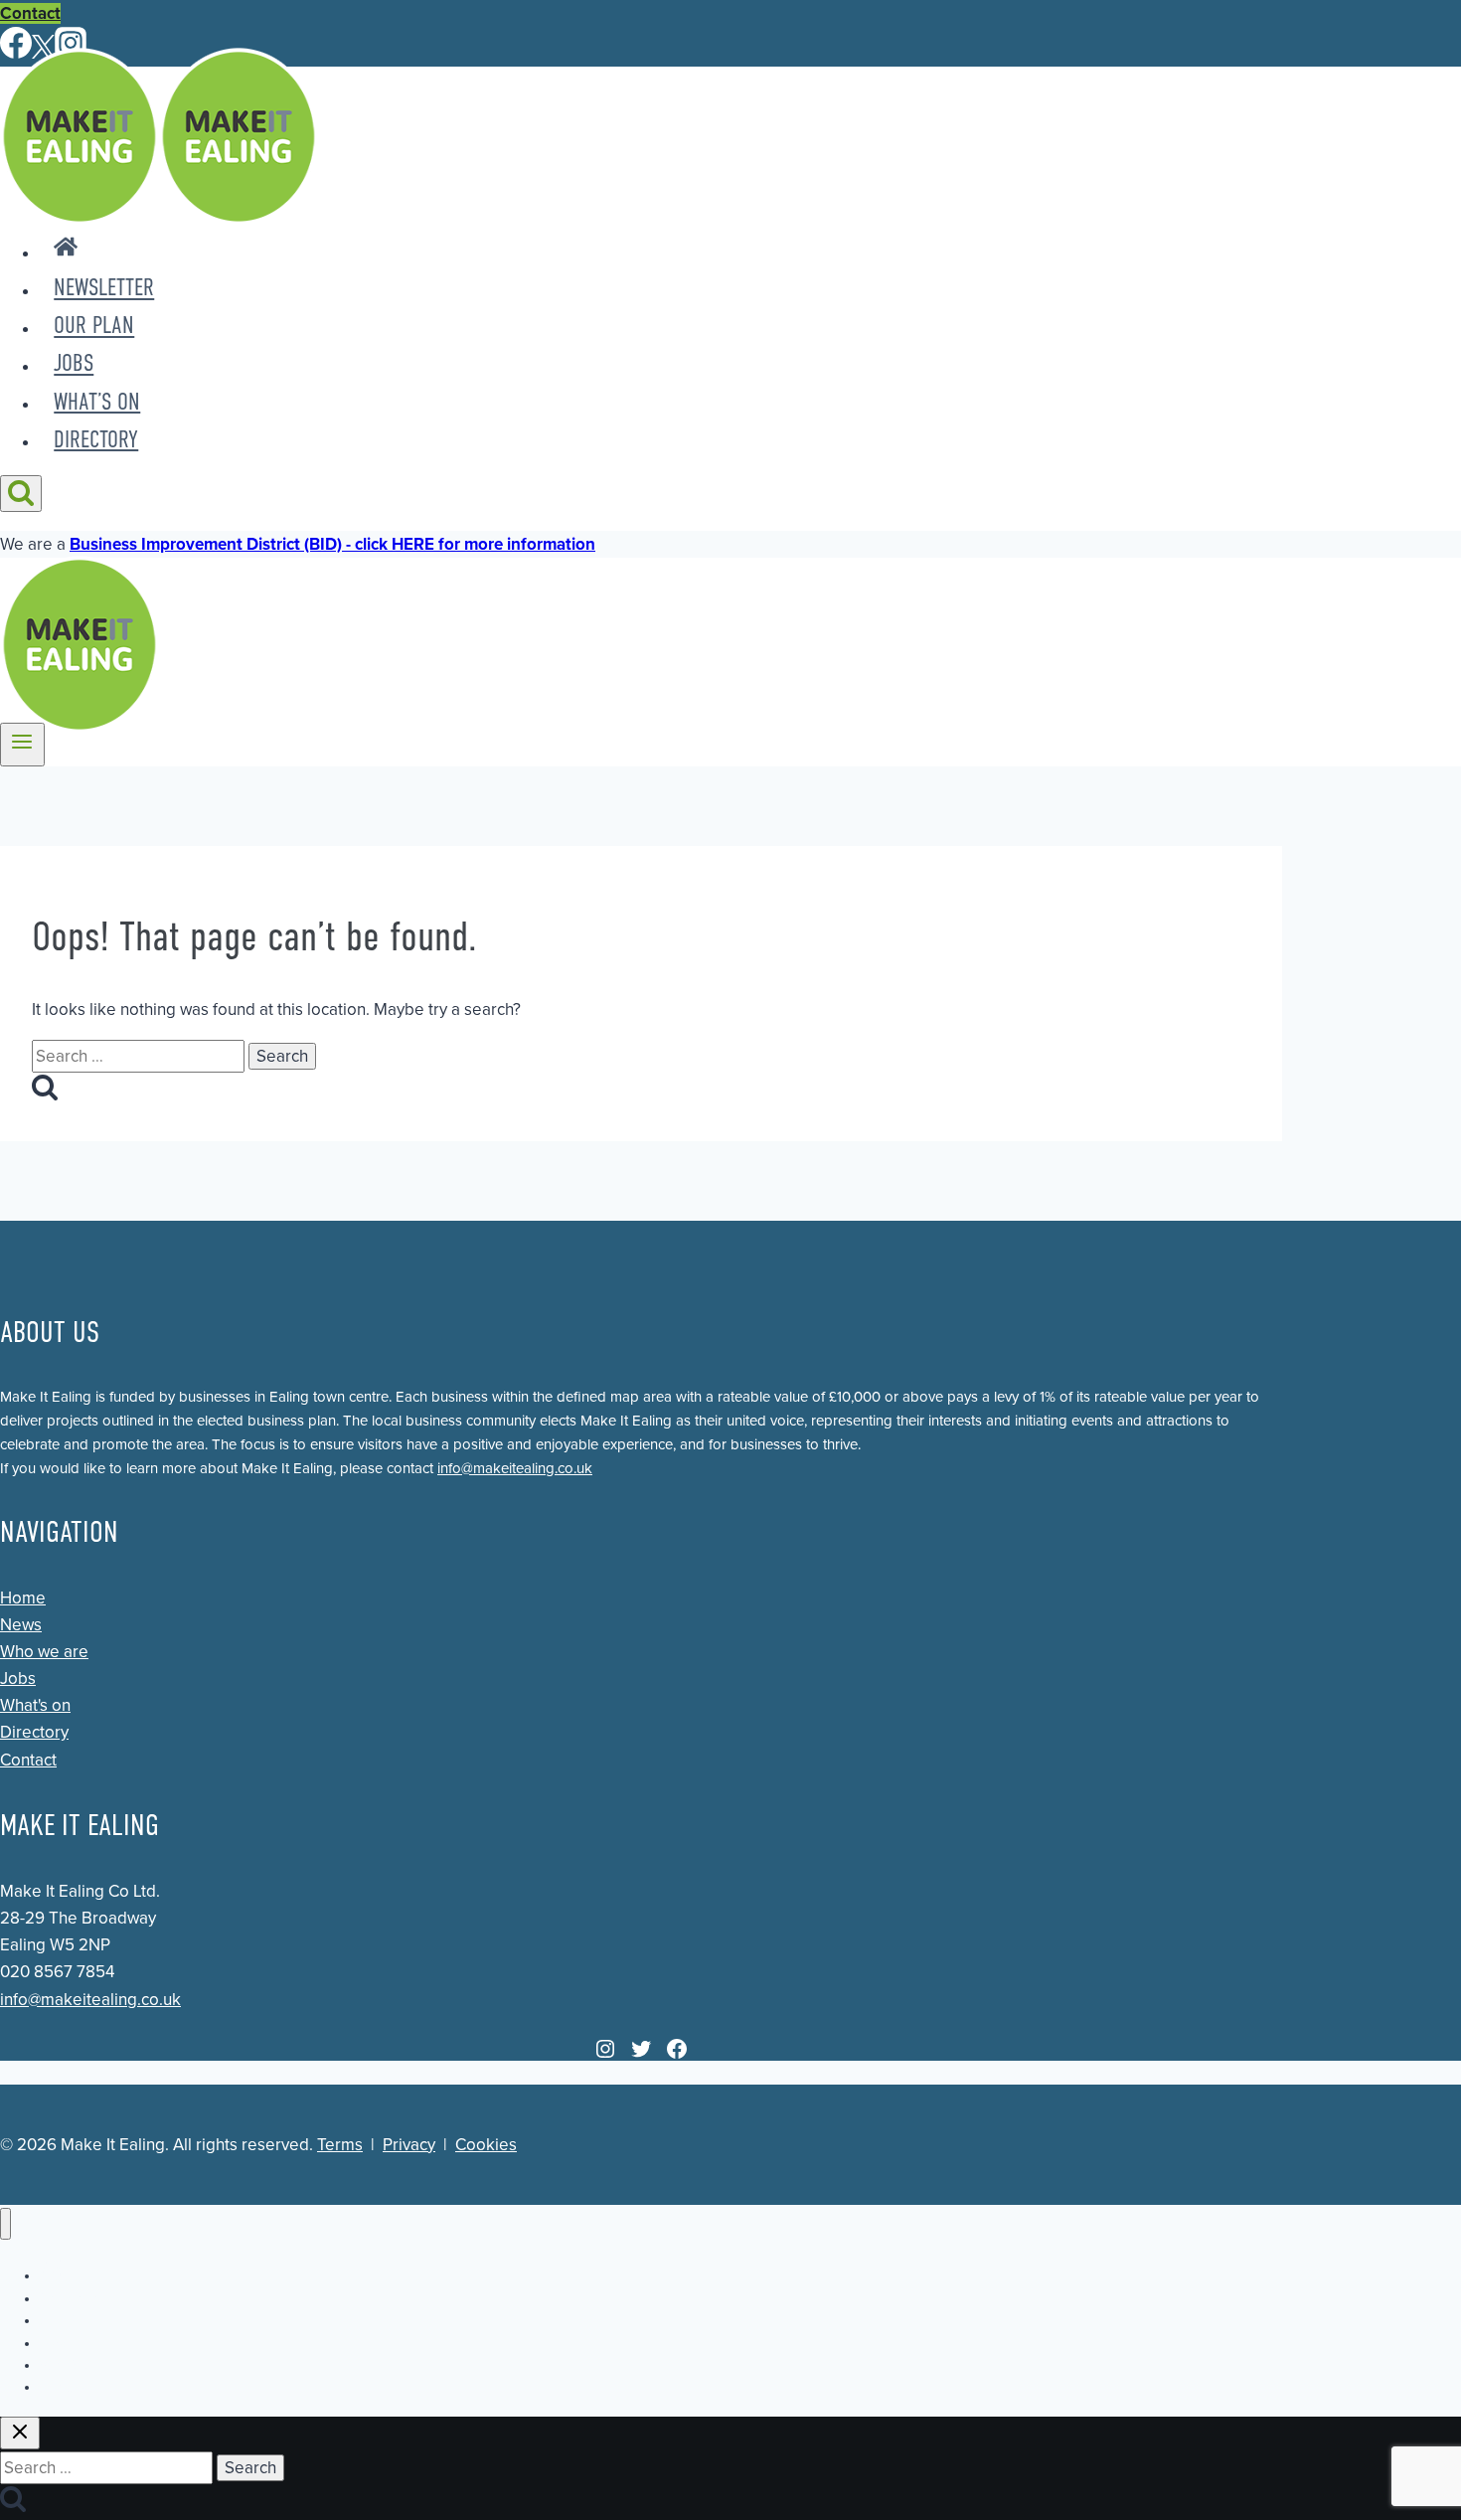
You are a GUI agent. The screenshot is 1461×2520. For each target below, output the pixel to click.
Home (23, 1598)
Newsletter (104, 288)
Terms (340, 2145)
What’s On (97, 402)
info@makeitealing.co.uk (515, 1468)
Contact (30, 13)
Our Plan (94, 326)
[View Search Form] (21, 494)
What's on (35, 1705)
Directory (96, 439)
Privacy (409, 2145)
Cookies (486, 2145)
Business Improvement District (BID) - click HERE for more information (332, 544)
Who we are (44, 1652)
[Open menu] (22, 745)
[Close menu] (5, 2224)
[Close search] (20, 2433)
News (21, 1625)
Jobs (74, 364)
